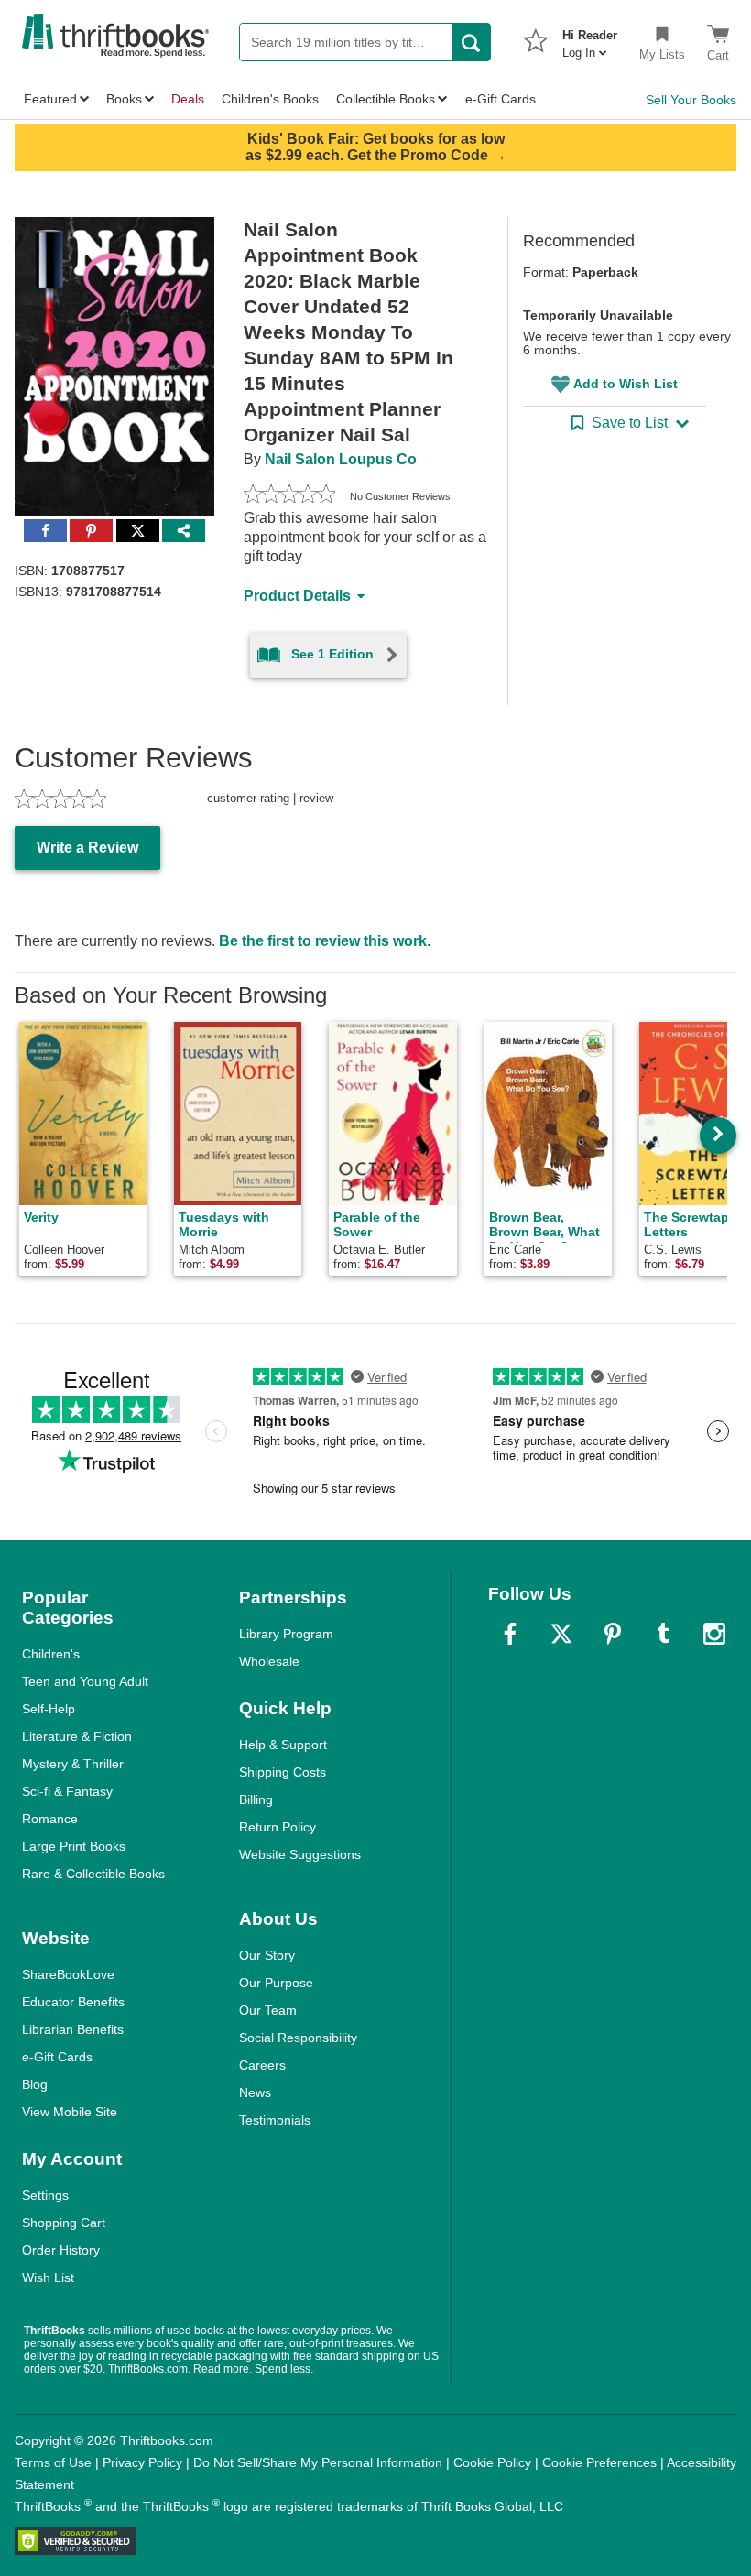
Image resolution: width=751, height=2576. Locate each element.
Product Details (297, 596)
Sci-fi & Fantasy (67, 1791)
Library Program (286, 1634)
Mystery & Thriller (73, 1764)
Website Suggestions (300, 1854)
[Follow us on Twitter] (561, 1634)
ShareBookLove (68, 1974)
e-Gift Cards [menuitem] (501, 99)
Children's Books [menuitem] (270, 99)
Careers (262, 2065)
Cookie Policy (492, 2462)
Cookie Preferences (599, 2462)
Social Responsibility (298, 2038)
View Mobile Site (70, 2112)
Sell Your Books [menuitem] (691, 100)
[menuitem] (590, 38)
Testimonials (275, 2120)
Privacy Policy (142, 2462)
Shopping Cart (64, 2223)
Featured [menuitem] (50, 99)
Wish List (48, 2277)
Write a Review (87, 848)
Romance (50, 1819)
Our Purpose (276, 1983)
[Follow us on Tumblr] (663, 1634)
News (255, 2092)
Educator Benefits (73, 2002)
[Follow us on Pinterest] (613, 1634)
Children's (51, 1654)
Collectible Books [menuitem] (386, 99)
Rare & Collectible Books (93, 1874)
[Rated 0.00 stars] (289, 496)
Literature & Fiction (77, 1736)
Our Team (268, 2010)
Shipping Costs (283, 1772)
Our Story (267, 1955)
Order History (61, 2250)
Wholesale (269, 1661)
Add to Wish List (626, 384)
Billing (256, 1799)
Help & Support (283, 1745)
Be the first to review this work (323, 941)
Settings (45, 2195)
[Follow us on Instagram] (714, 1634)
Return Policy (278, 1827)
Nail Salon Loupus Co (341, 459)
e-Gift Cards (57, 2057)
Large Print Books (74, 1846)
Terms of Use (53, 2462)
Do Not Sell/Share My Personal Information (318, 2462)
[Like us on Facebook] (510, 1634)
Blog (35, 2084)
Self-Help (49, 1709)
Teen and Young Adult (85, 1681)
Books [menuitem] (124, 99)
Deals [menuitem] (188, 99)
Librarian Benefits (73, 2029)
